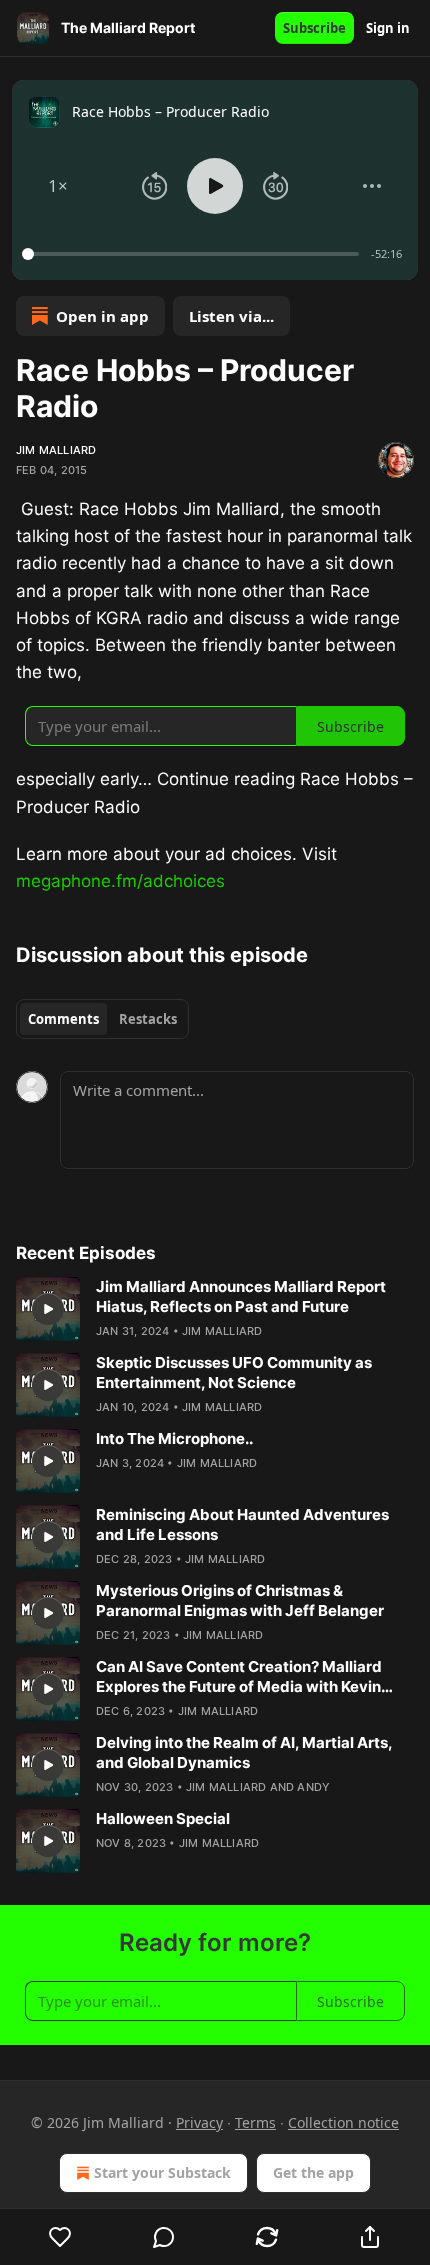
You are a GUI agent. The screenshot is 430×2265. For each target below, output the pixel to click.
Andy (313, 1787)
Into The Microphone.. (174, 1438)
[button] (58, 186)
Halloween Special (163, 1818)
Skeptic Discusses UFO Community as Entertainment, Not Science (234, 1372)
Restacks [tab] (148, 1019)
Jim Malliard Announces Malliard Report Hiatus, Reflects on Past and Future (241, 1296)
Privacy (199, 2122)
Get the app (313, 2172)
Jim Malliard (56, 450)
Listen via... (231, 316)
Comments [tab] (63, 1019)
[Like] (60, 2237)
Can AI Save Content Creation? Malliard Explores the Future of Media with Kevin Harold (239, 1677)
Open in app (102, 316)
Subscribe (314, 28)
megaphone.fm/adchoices (120, 881)
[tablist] (102, 1019)
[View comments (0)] (163, 2237)
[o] (48, 1309)
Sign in (388, 28)
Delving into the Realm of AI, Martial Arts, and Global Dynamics (244, 1752)
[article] (215, 1309)
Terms (255, 2122)
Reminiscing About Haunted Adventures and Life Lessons (242, 1524)
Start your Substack (162, 2172)
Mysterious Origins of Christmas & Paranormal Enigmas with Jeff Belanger (240, 1600)
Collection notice (343, 2122)
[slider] (193, 254)
